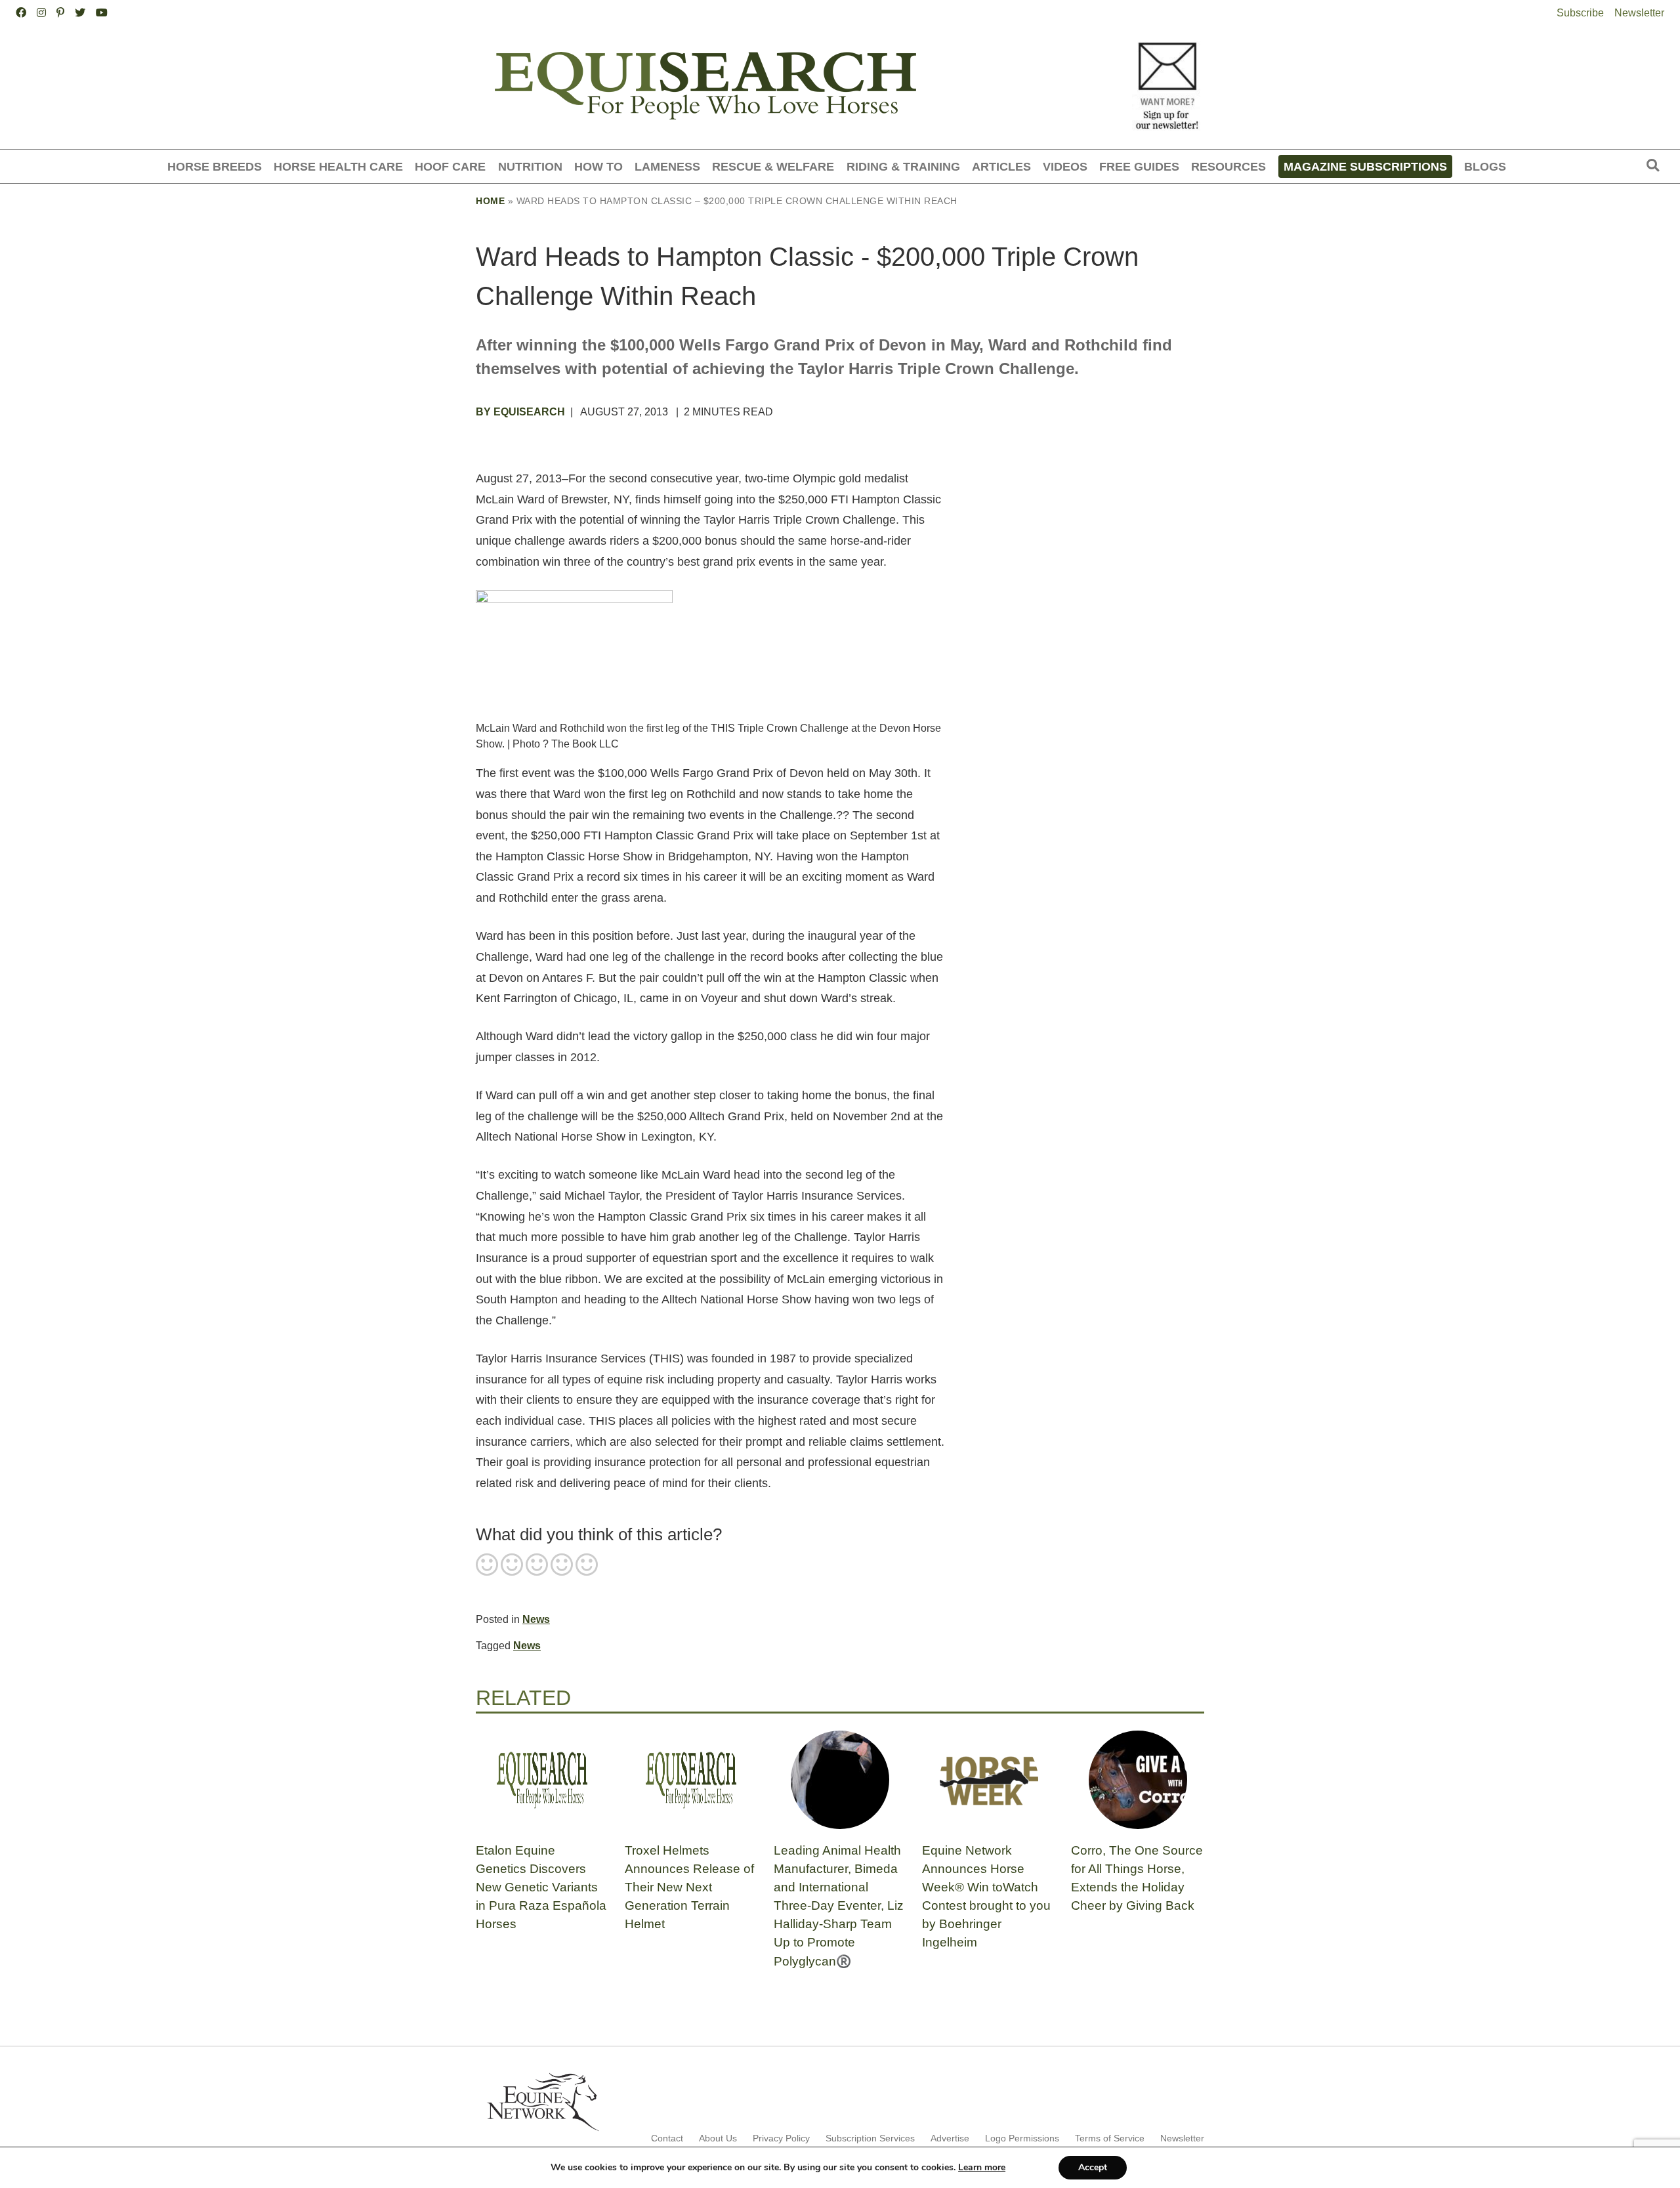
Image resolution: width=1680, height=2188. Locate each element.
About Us (718, 2138)
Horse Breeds (215, 166)
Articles (1001, 166)
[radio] (487, 1566)
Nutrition (530, 166)
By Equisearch (520, 412)
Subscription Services (870, 2138)
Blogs (1485, 166)
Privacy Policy (781, 2138)
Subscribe (1580, 13)
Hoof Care (450, 166)
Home (490, 201)
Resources (1228, 166)
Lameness (667, 166)
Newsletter (1639, 13)
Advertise (950, 2138)
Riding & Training (903, 166)
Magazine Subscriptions (1365, 166)
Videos (1065, 166)
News (536, 1619)
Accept (1093, 2167)
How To (598, 166)
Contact (667, 2138)
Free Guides (1139, 166)
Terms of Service (1110, 2138)
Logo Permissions (1022, 2138)
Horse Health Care (338, 166)
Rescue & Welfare (773, 166)
